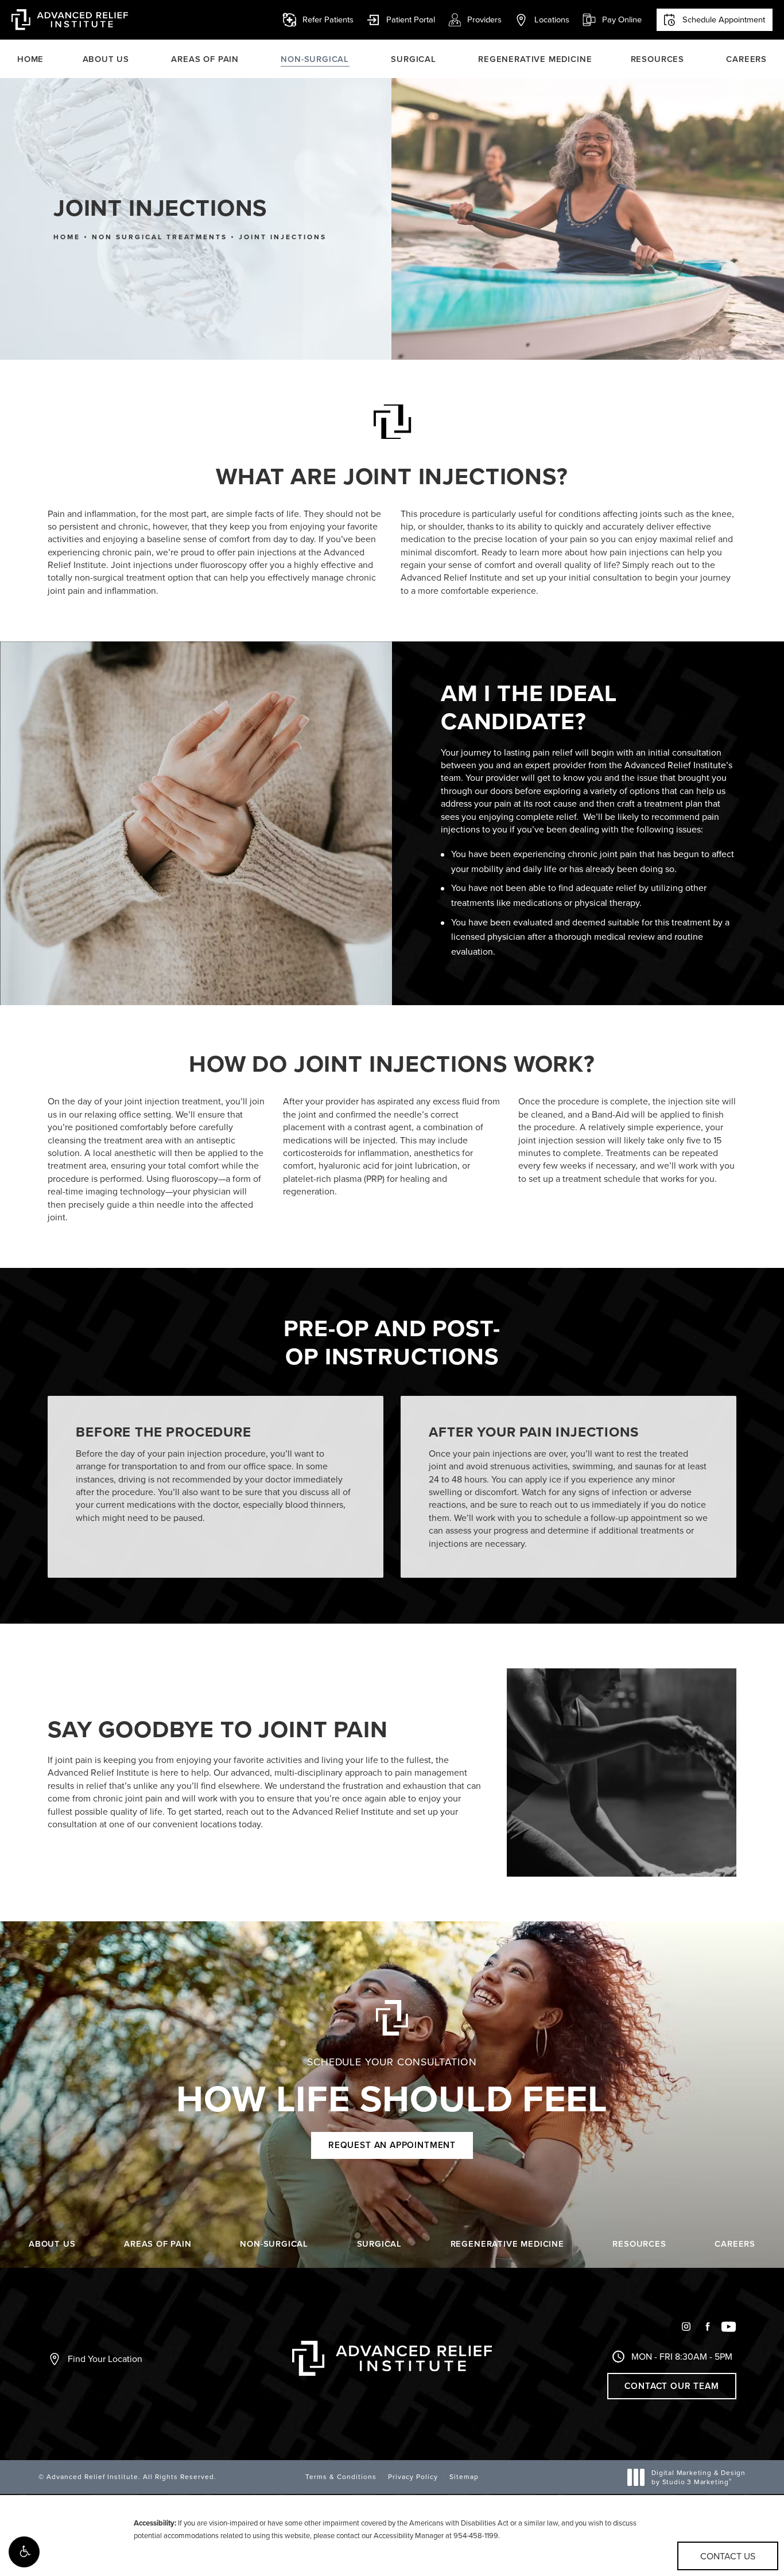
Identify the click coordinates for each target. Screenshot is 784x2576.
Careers (746, 59)
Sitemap (464, 2476)
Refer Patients (328, 19)
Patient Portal (401, 20)
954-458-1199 (476, 2535)
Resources (657, 59)
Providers (484, 19)
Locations (552, 19)
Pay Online (612, 20)
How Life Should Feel (392, 2088)
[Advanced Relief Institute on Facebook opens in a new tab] (707, 2327)
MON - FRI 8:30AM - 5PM (682, 2356)
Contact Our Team (672, 2386)
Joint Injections (283, 237)
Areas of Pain (205, 59)
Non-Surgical (315, 59)
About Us (106, 59)
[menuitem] (686, 2331)
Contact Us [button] (728, 2556)
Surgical (414, 59)
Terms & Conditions (341, 2476)
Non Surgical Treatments (160, 237)
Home (30, 59)
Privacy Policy (413, 2476)
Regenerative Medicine (535, 59)
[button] (24, 2552)
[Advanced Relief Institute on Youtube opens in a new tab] (729, 2327)
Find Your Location (105, 2359)
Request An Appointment (392, 2145)
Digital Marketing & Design (698, 2477)
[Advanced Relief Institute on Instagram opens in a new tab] (686, 2327)
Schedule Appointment (724, 19)
